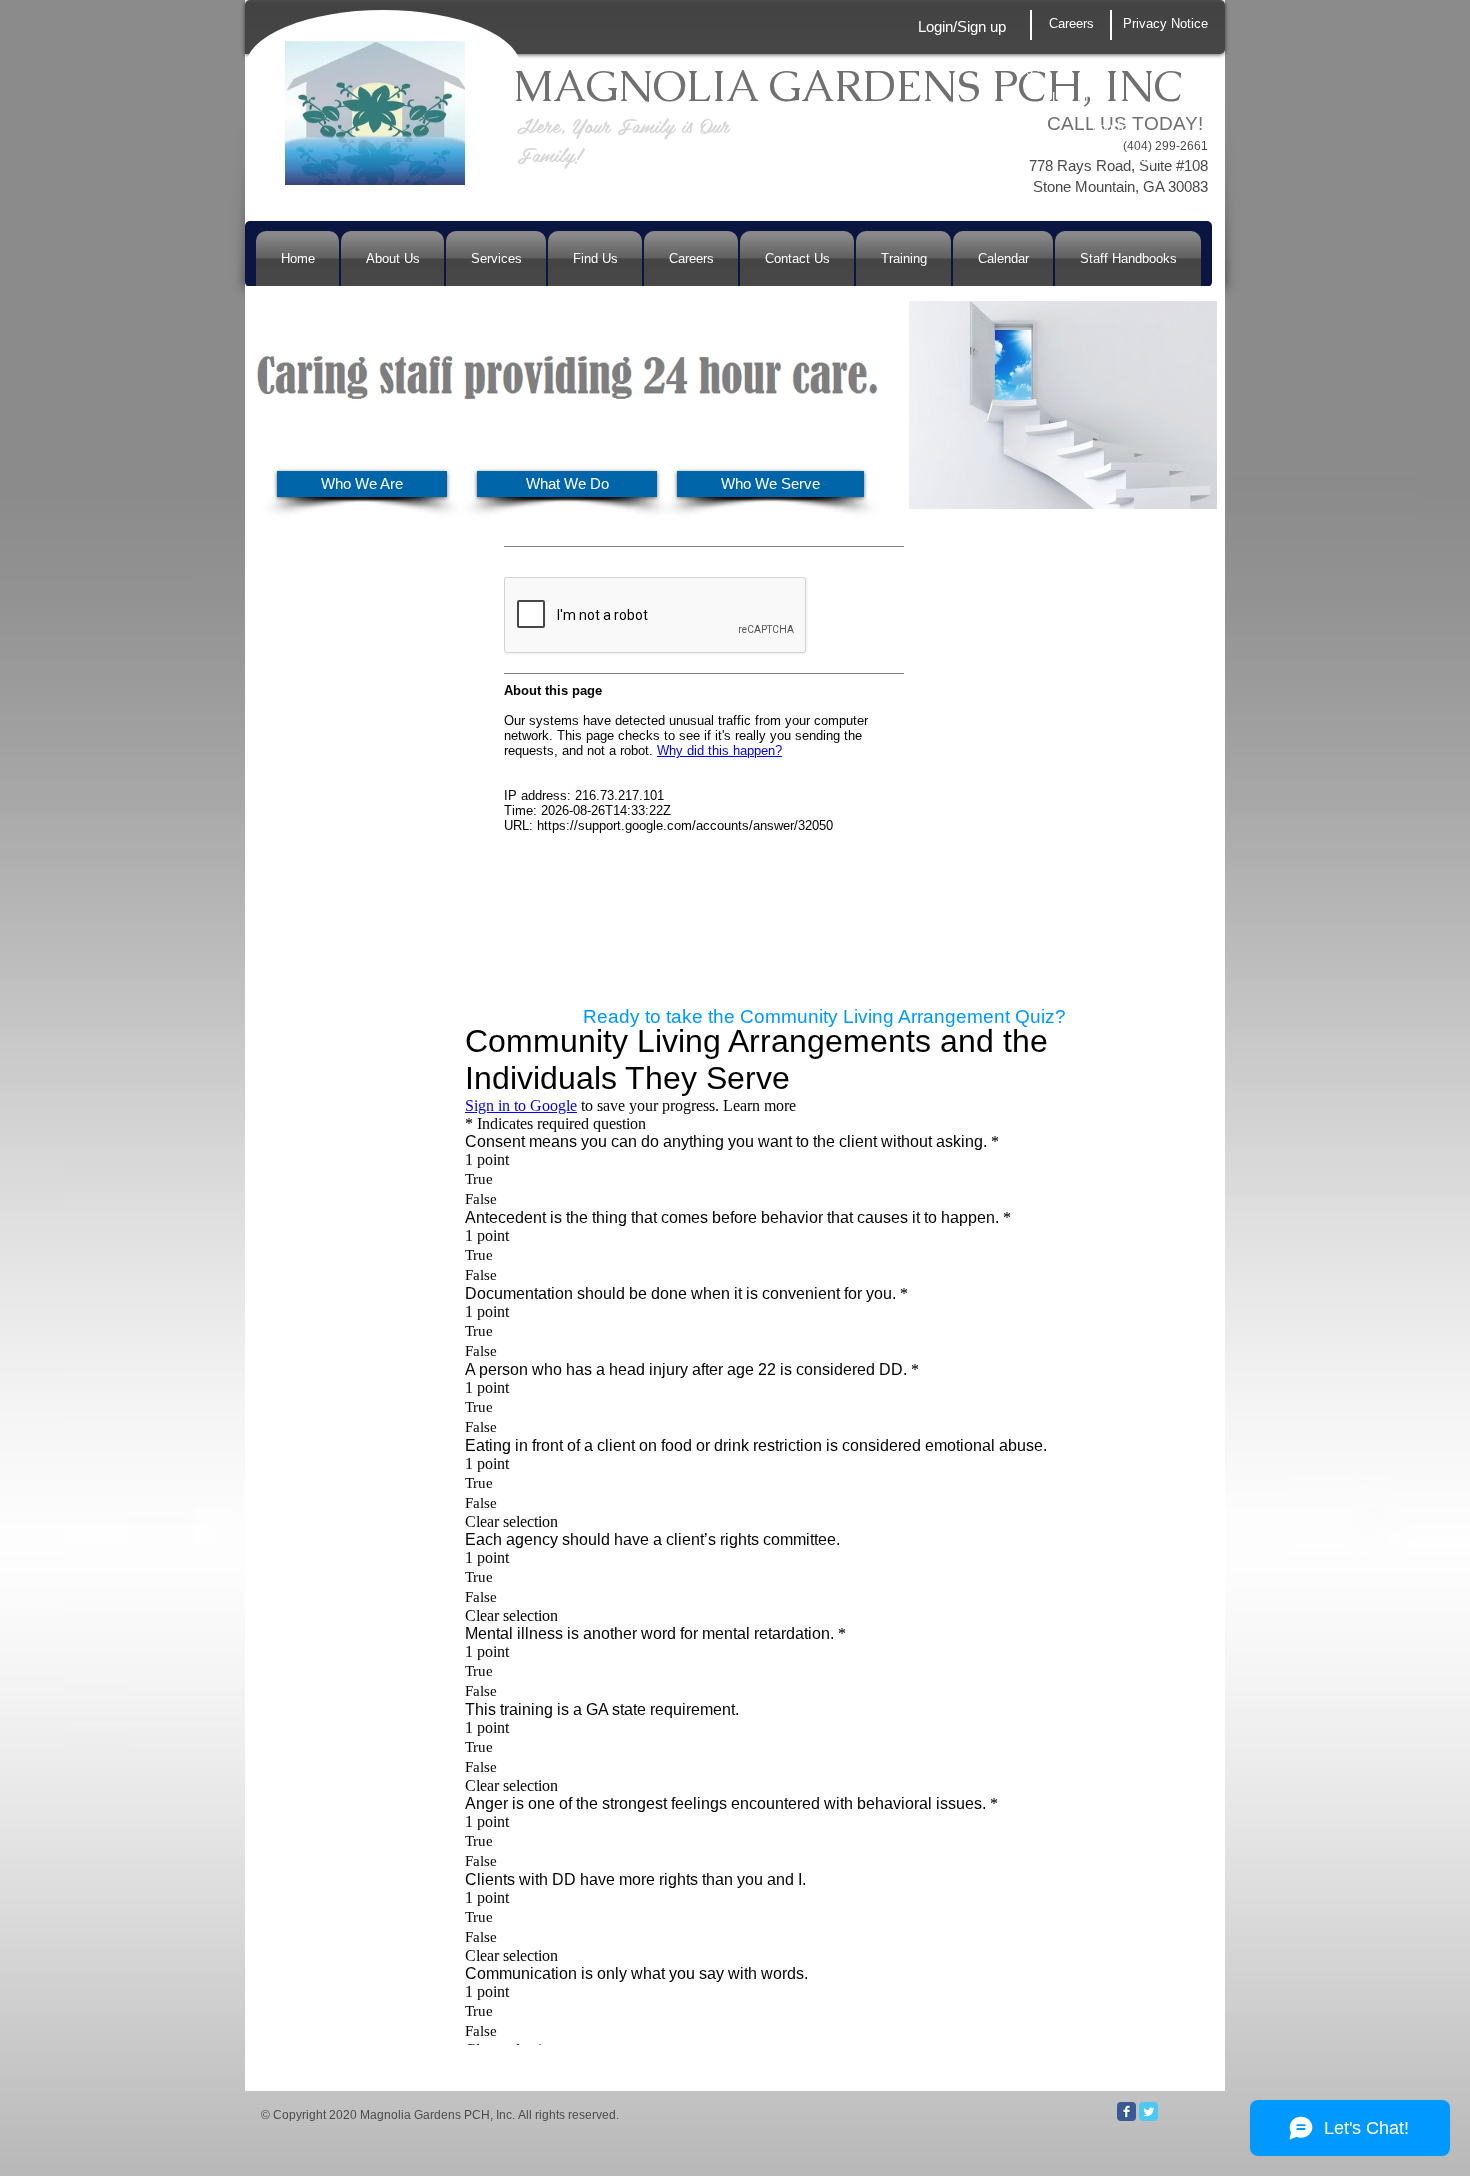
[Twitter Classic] (1148, 2111)
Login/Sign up (962, 26)
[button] (1150, 158)
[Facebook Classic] (1126, 2111)
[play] (851, 416)
